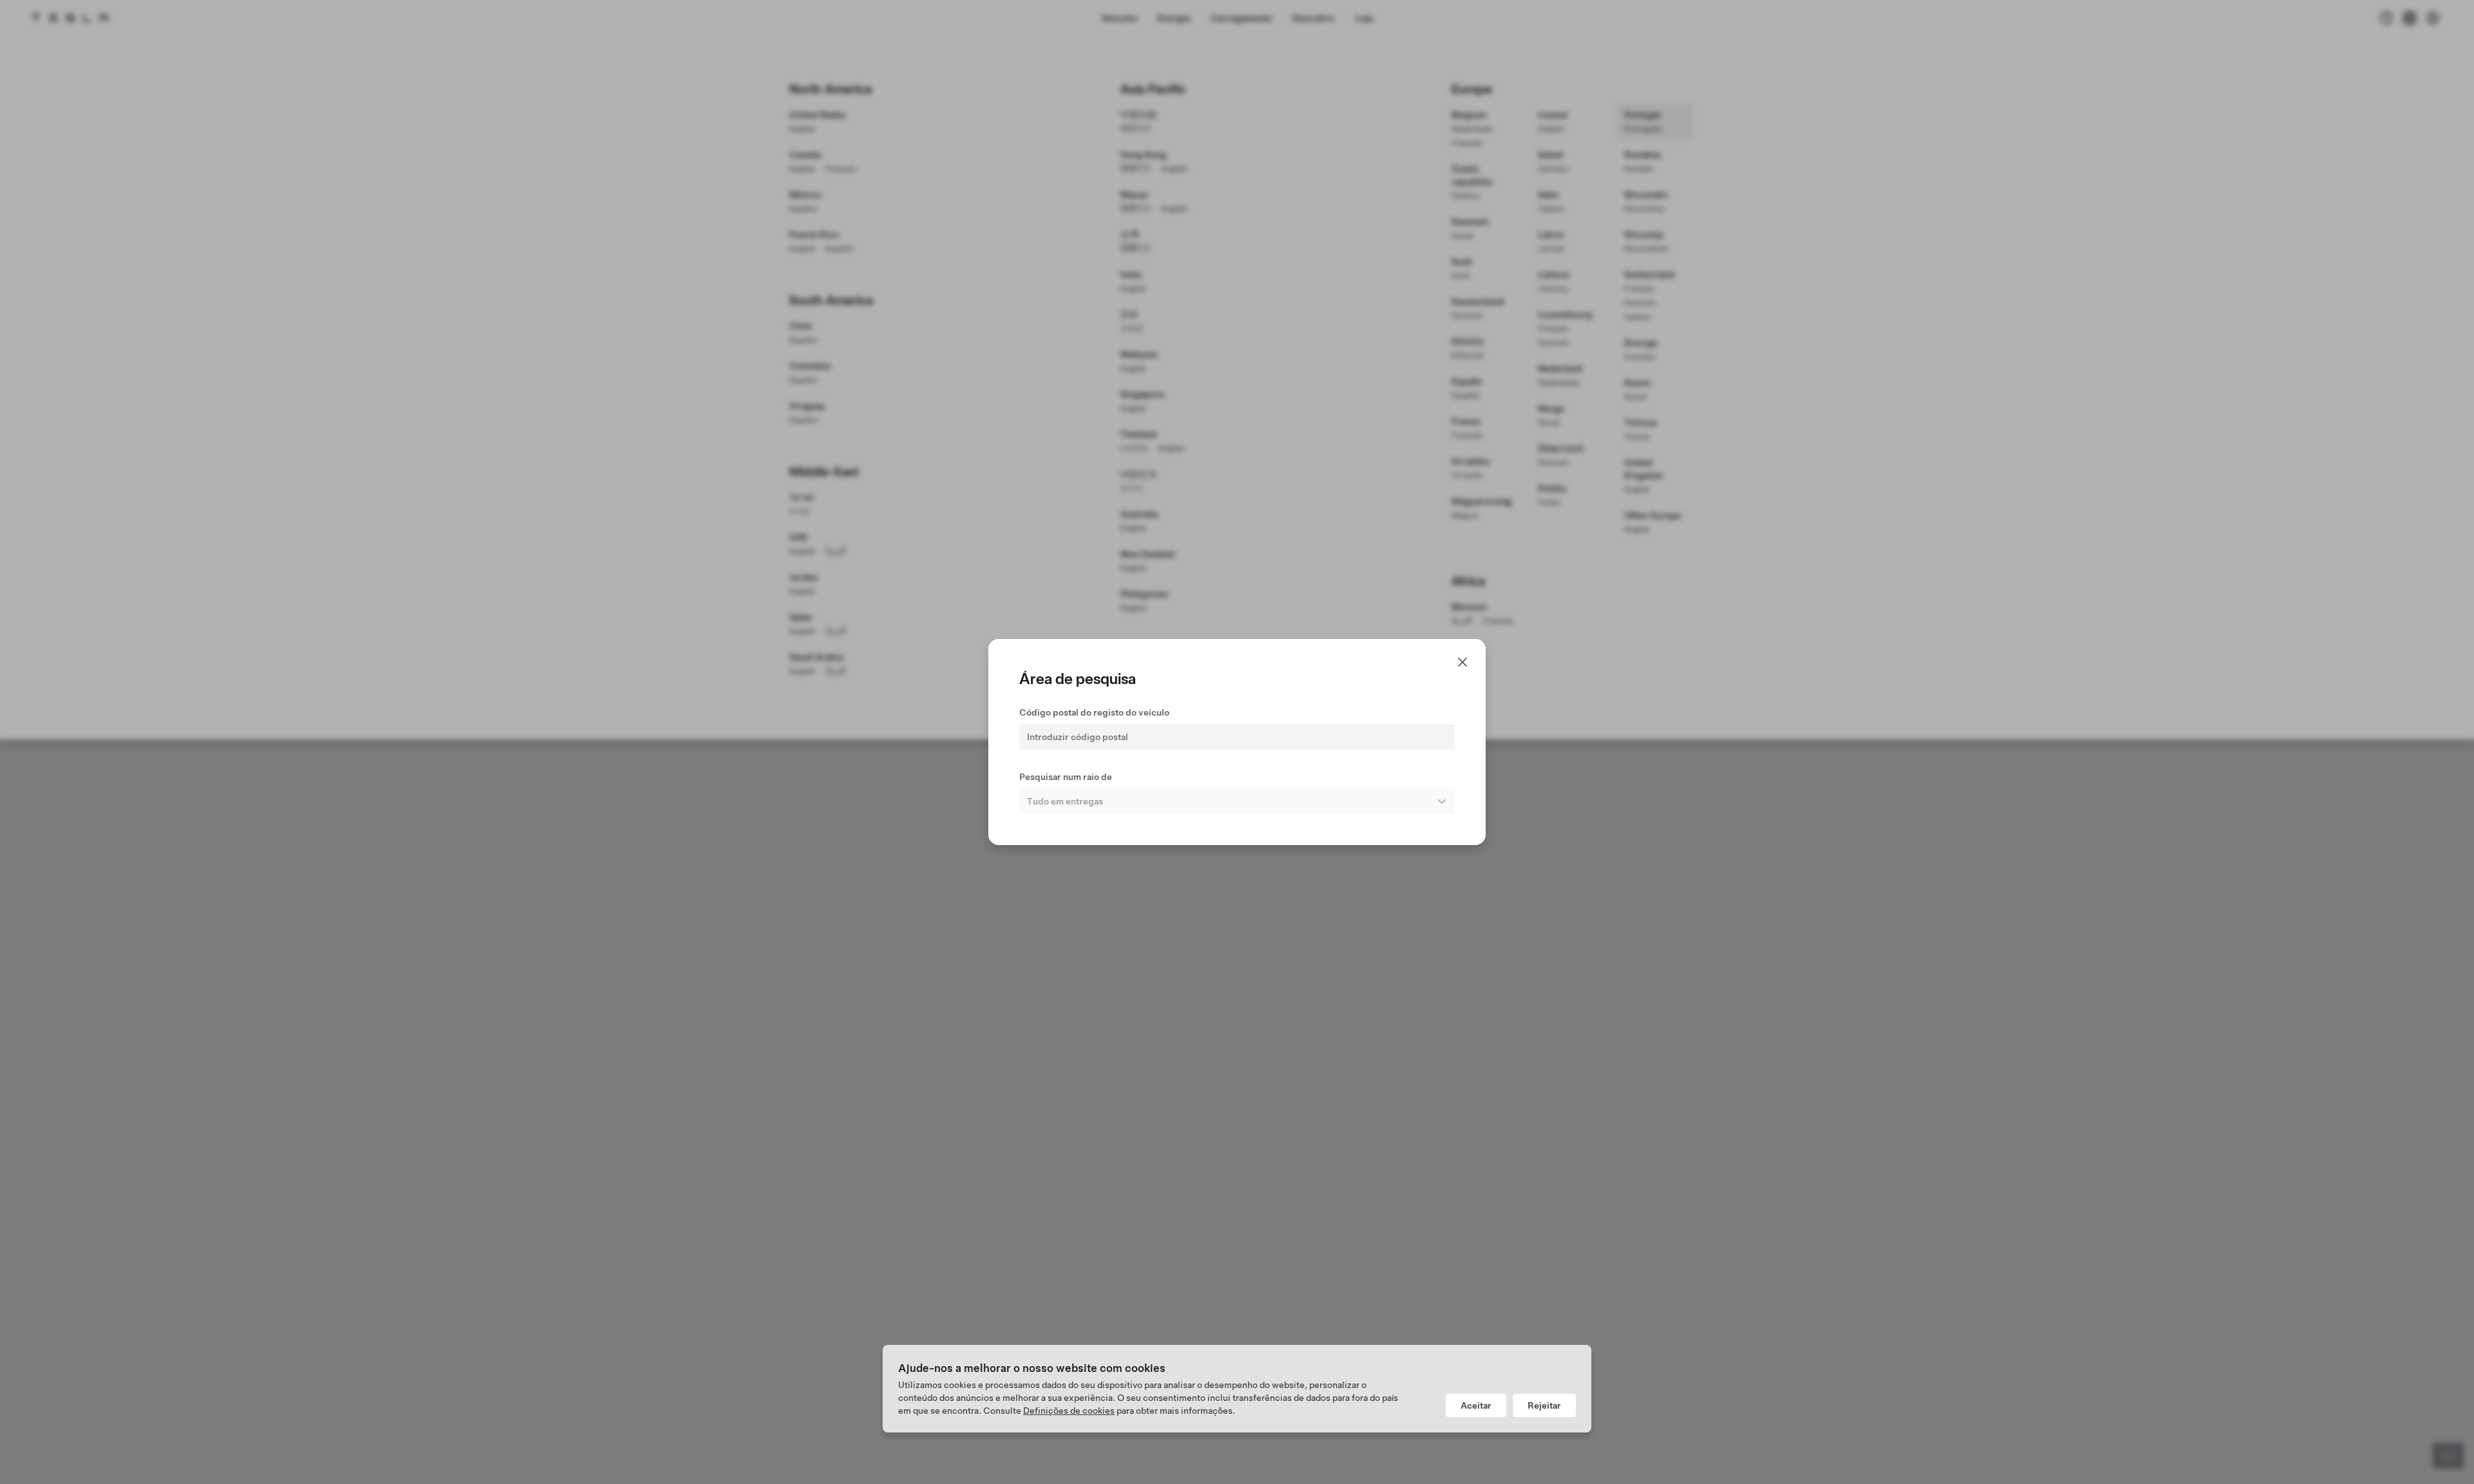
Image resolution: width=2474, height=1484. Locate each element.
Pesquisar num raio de (1066, 777)
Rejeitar (1544, 1405)
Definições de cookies (1069, 1411)
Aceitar (1476, 1405)
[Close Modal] (1462, 662)
